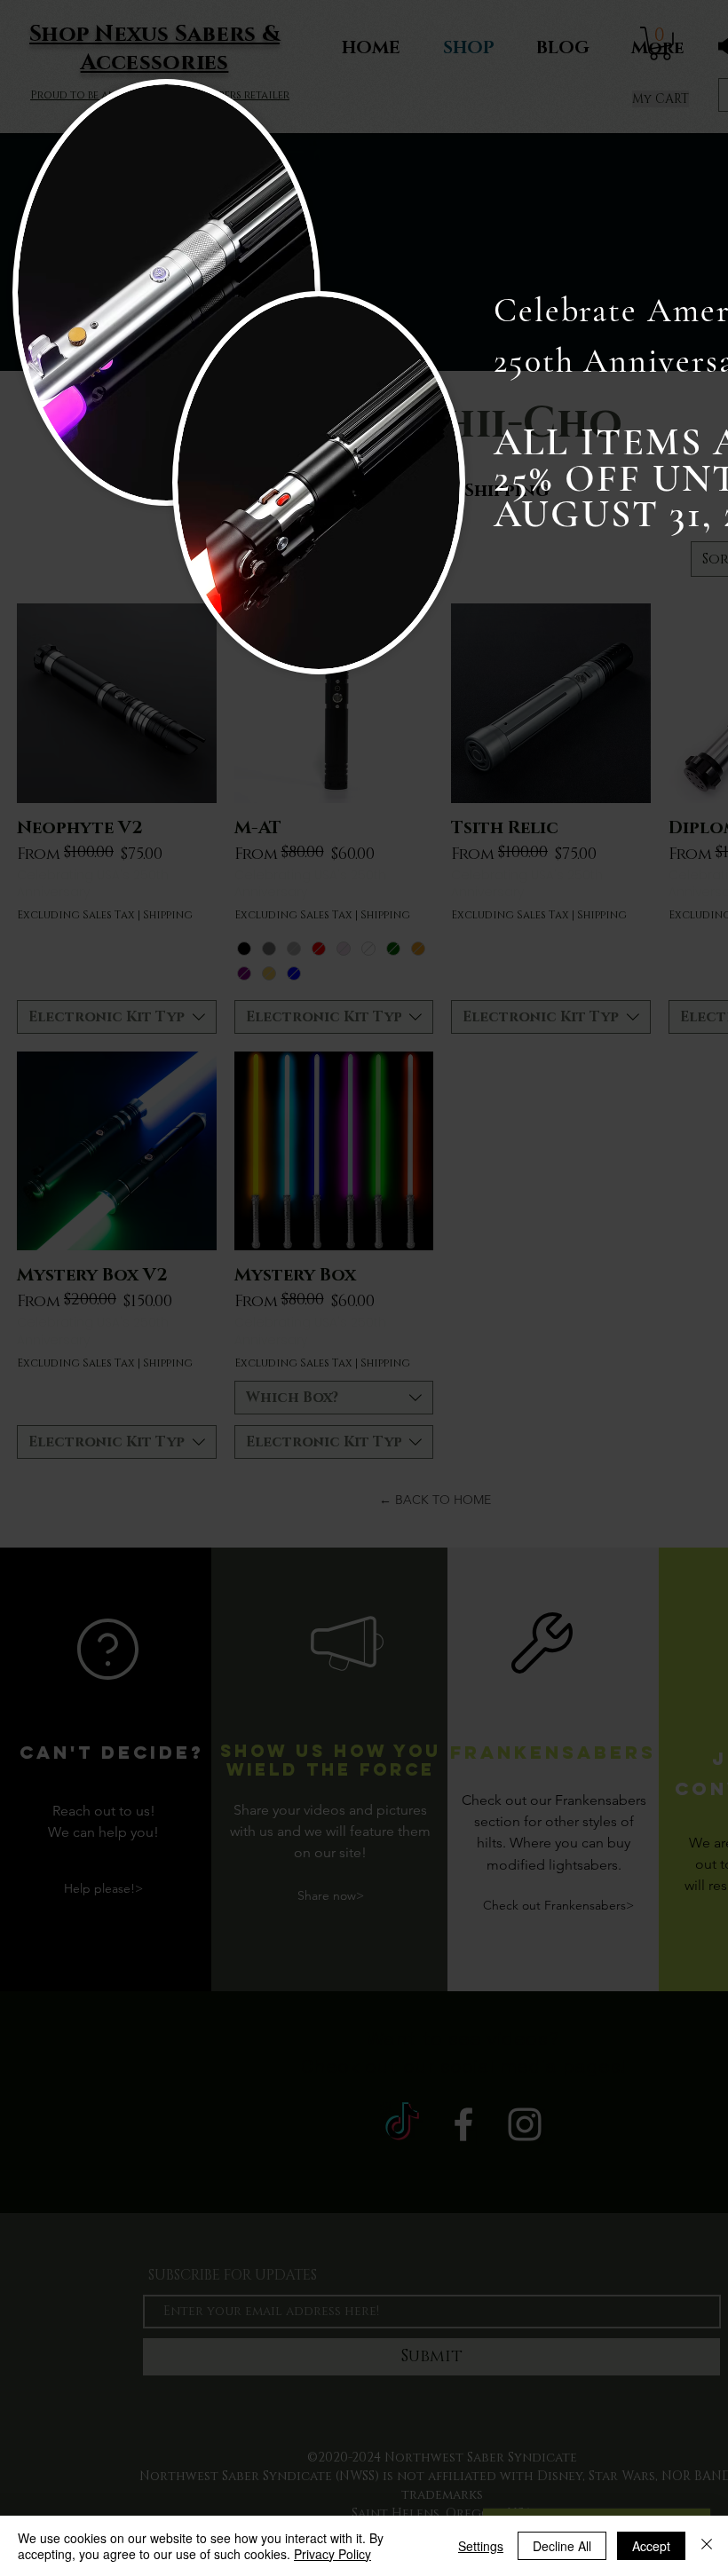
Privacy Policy (332, 2554)
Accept (651, 2546)
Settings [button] (481, 2546)
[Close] (707, 2546)
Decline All (562, 2546)
